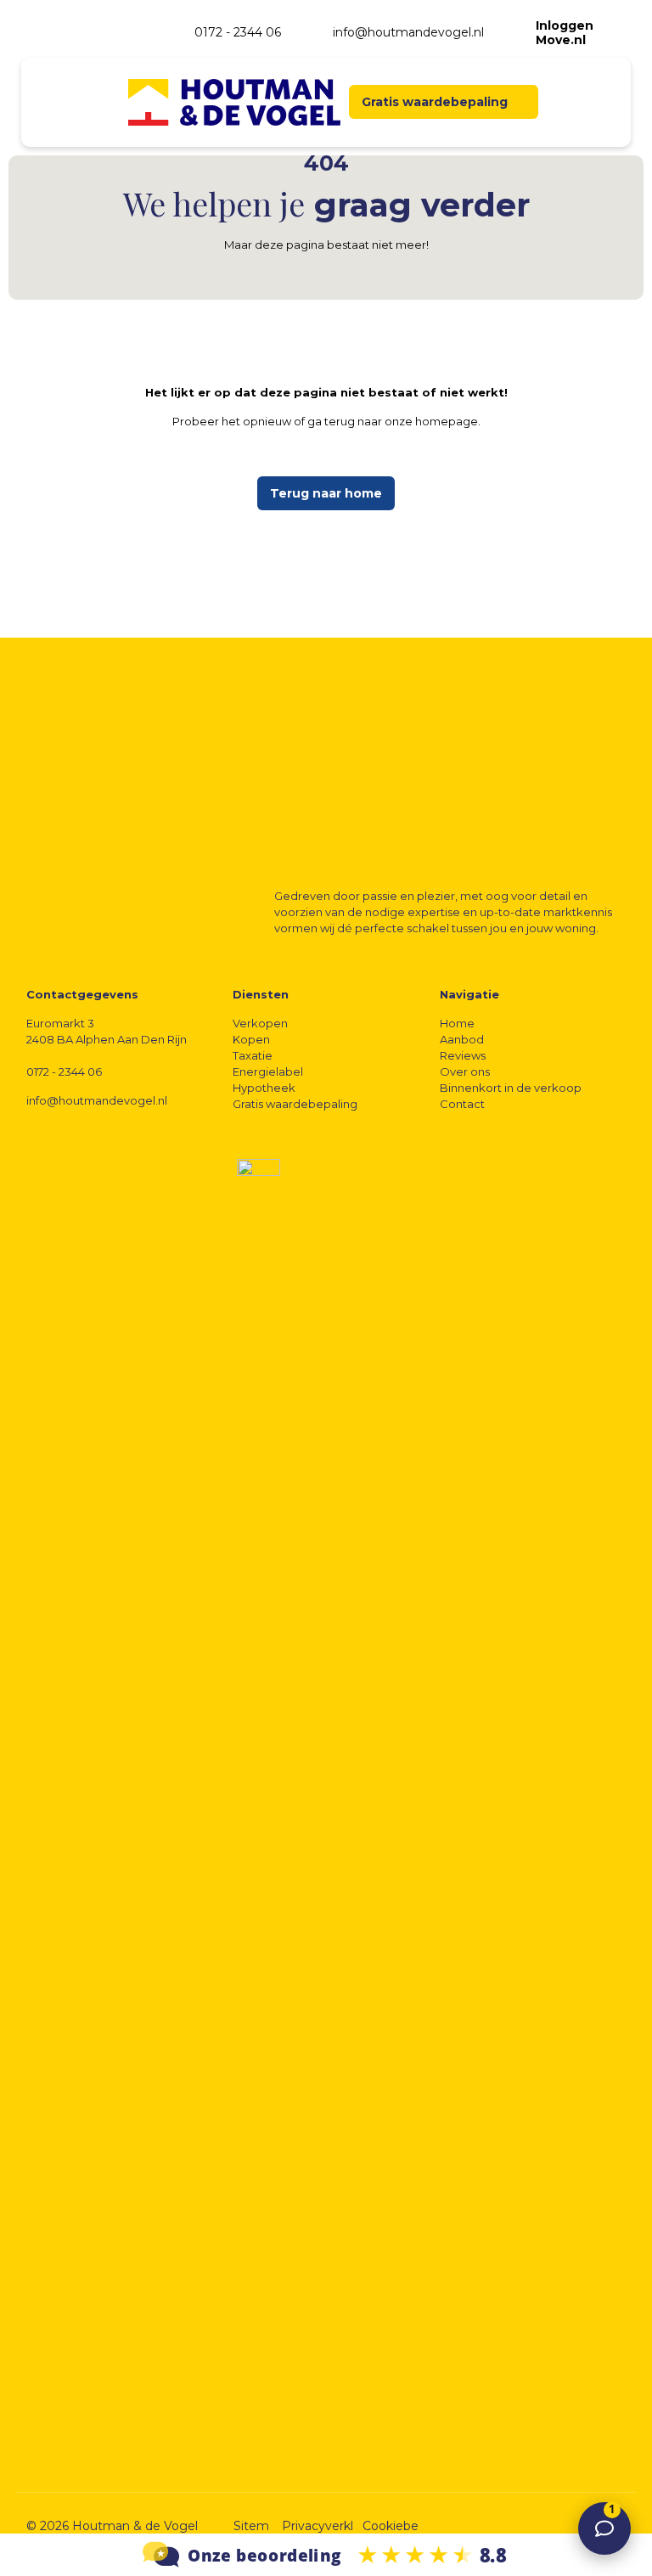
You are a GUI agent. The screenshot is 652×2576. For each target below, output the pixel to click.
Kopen (251, 1039)
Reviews (463, 1055)
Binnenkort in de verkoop (511, 1088)
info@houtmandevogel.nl (97, 1100)
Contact (462, 1104)
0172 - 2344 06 (64, 1071)
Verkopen (260, 1023)
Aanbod (462, 1039)
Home (457, 1023)
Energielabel (268, 1071)
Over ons (465, 1071)
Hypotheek (264, 1088)
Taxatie (253, 1055)
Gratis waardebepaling (295, 1104)
